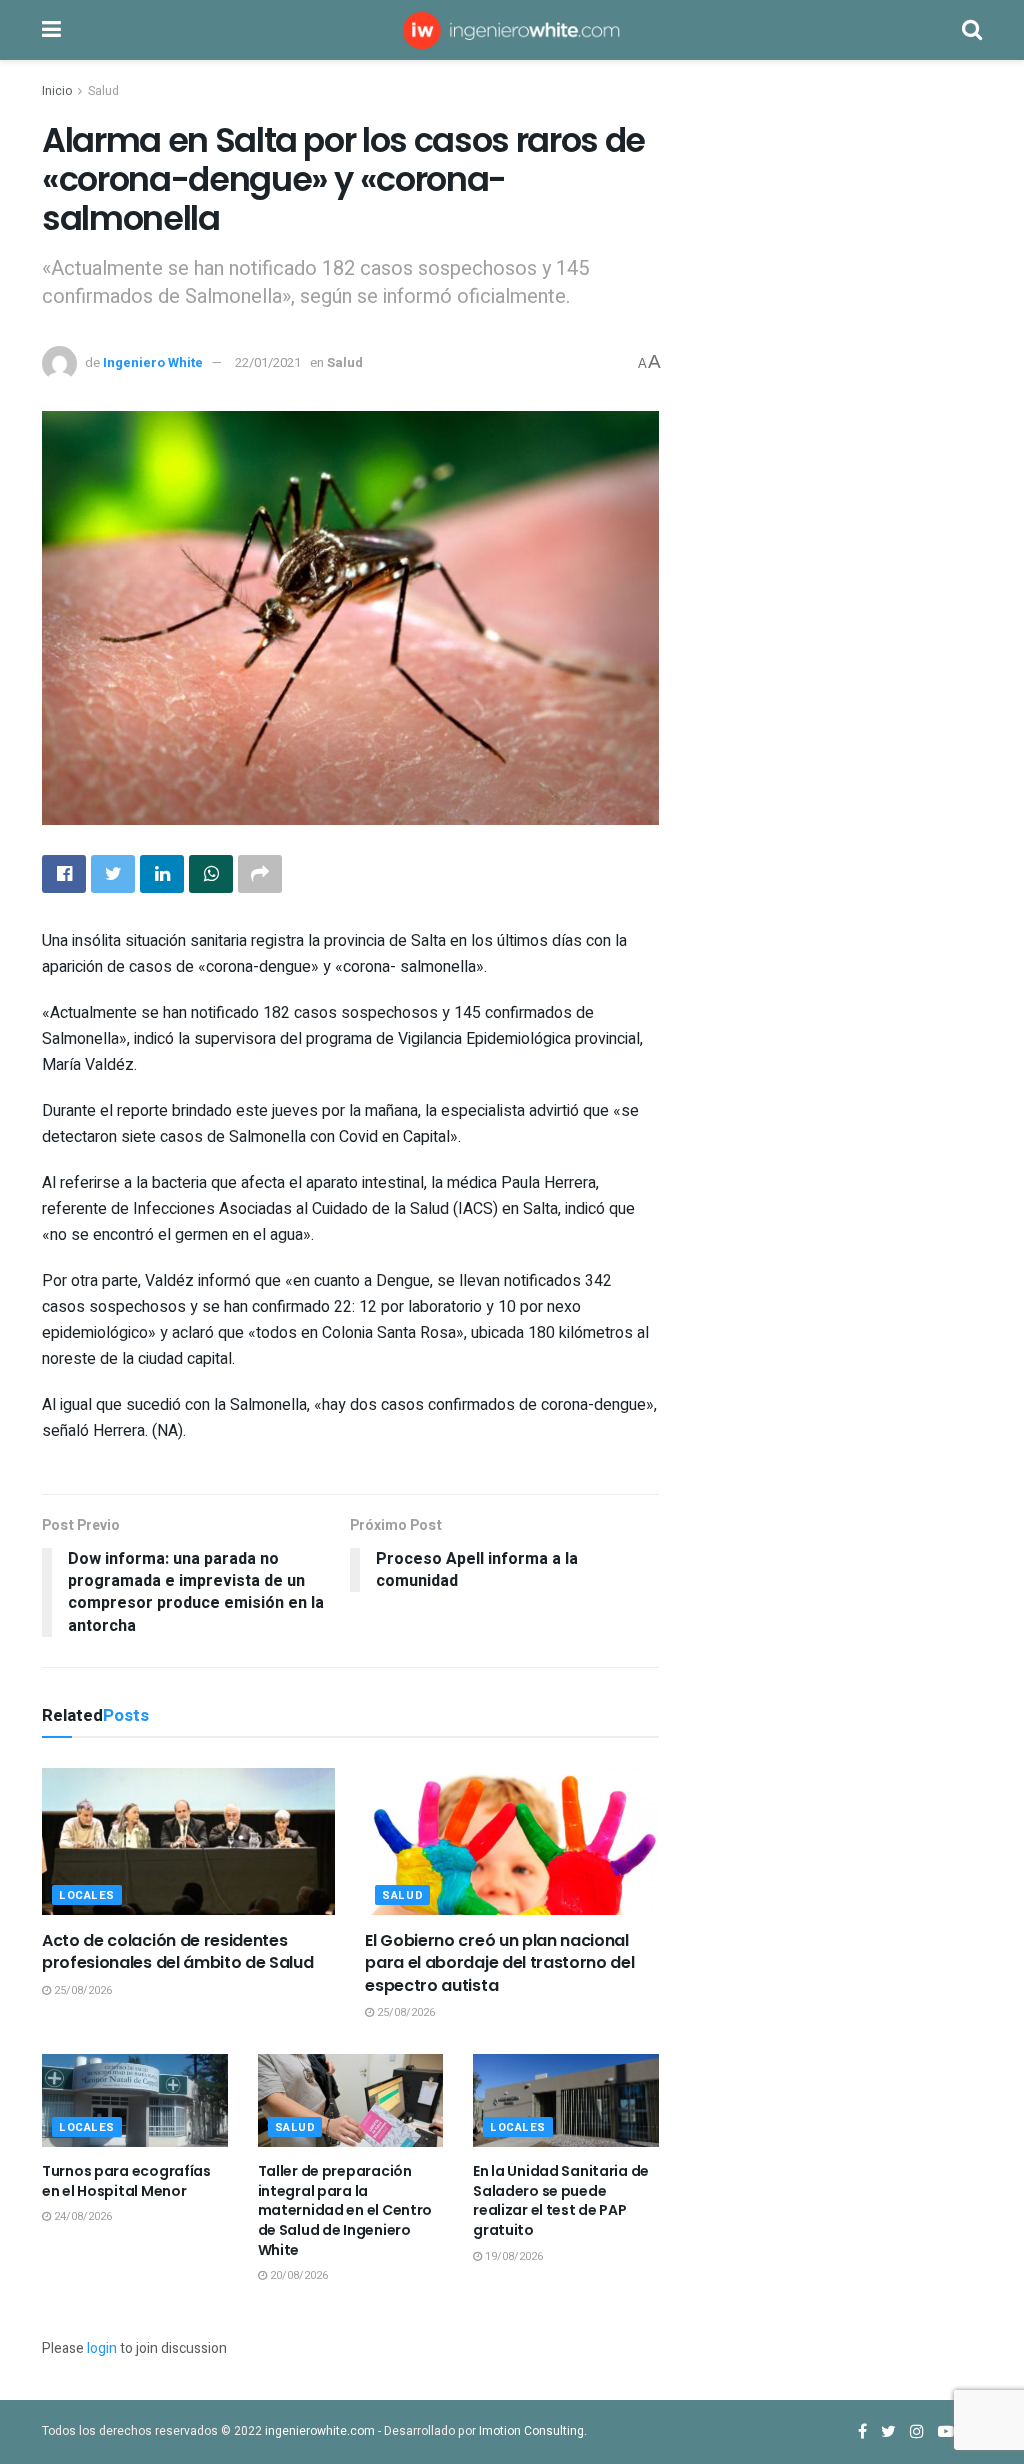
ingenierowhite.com (320, 2431)
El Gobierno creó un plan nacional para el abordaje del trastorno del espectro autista (499, 1963)
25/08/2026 (81, 1990)
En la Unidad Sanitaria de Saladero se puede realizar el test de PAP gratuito (561, 2200)
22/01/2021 (268, 362)
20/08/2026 (297, 2275)
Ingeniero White (153, 362)
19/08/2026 (512, 2256)
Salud (103, 91)
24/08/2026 (81, 2216)
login (102, 2348)
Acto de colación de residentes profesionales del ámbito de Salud (177, 1951)
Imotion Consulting (531, 2431)
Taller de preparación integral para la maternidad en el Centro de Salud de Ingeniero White (345, 2210)
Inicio (57, 91)
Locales (87, 1895)
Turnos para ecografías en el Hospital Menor (126, 2181)
